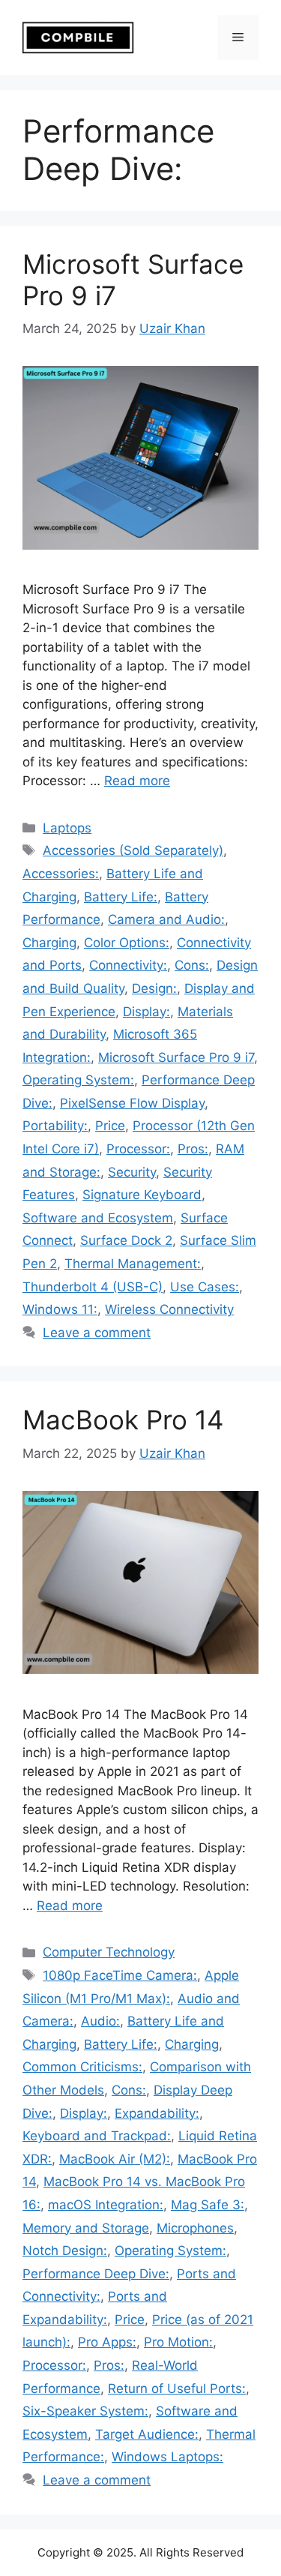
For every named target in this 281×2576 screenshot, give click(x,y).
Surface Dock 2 (126, 1240)
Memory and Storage (86, 2228)
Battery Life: (121, 897)
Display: (146, 1012)
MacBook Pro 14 (123, 1420)
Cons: (192, 965)
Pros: (193, 1149)
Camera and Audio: (166, 919)
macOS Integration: (106, 2205)
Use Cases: (205, 1287)
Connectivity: (128, 965)
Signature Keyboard (142, 1195)
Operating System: (78, 1080)
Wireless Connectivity (169, 1309)
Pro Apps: (107, 2342)
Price (110, 1126)
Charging (49, 943)
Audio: (100, 2021)
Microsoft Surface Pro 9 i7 (176, 1057)
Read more (137, 781)
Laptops (67, 828)
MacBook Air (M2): (115, 2159)
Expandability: (157, 2113)
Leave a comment (97, 1333)
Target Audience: (147, 2434)
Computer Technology (109, 1952)
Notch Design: (65, 2251)
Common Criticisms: (82, 2067)
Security (132, 1172)
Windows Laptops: (167, 2457)
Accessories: (61, 874)
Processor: (138, 1149)
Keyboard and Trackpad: (97, 2136)
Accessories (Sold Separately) (133, 850)
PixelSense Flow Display (132, 1103)
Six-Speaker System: (85, 2411)
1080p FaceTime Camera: (120, 1975)
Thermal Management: (133, 1264)
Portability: (55, 1126)
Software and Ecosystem (98, 1218)
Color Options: (127, 943)
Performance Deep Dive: (96, 2274)
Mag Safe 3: (208, 2205)
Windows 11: (60, 1309)
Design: (154, 988)
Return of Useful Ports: (177, 2389)
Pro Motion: (178, 2342)
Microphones (195, 2228)
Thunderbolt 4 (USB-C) (93, 1287)
